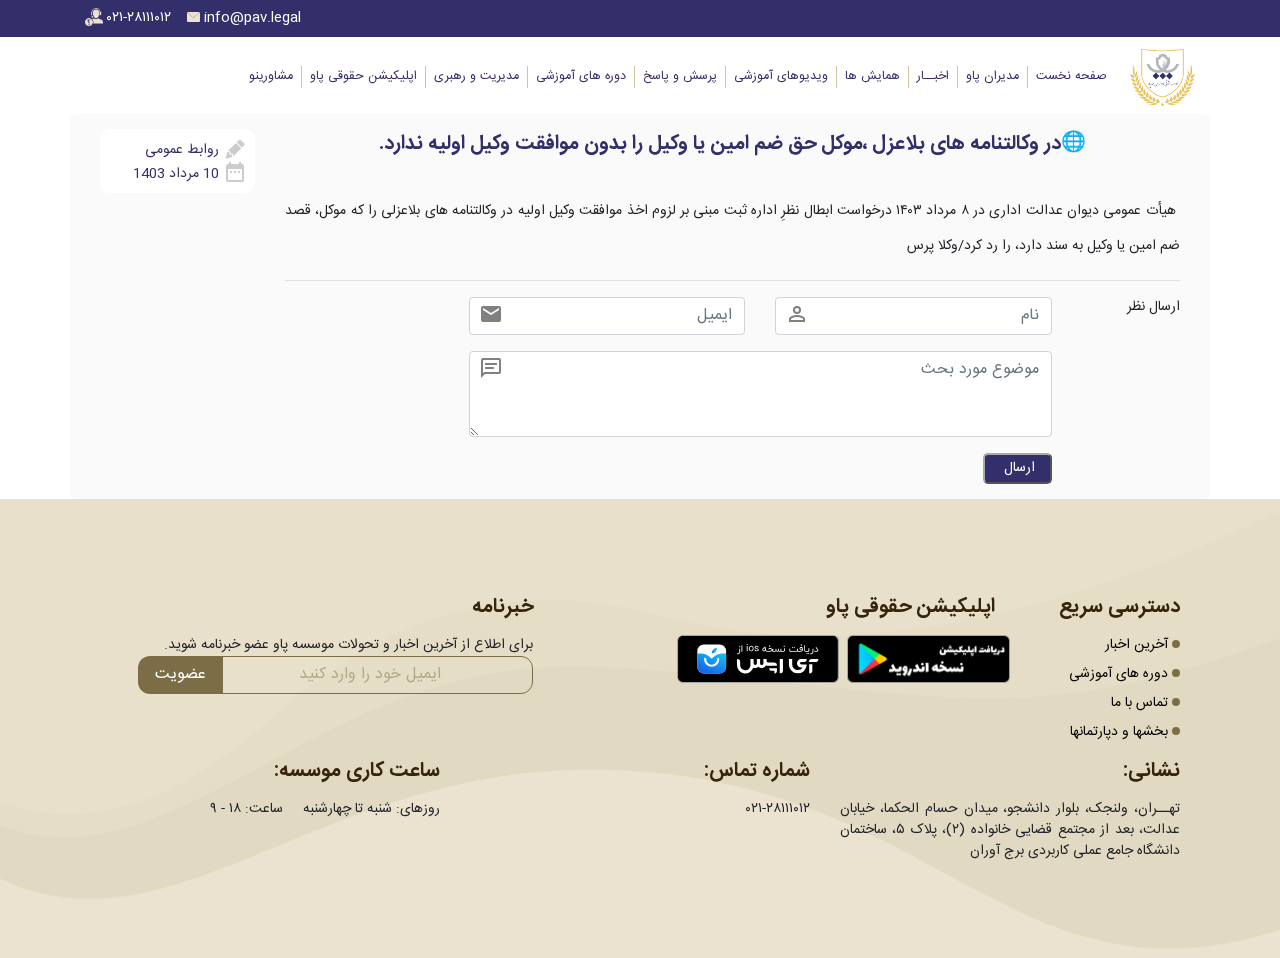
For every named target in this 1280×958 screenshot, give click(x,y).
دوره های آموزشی (581, 76)
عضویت (180, 674)
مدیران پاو (992, 76)
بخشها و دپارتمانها (1119, 732)
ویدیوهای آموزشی (781, 76)
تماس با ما (1139, 703)
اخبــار (933, 76)
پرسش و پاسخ (680, 76)
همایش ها (872, 76)
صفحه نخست (1071, 76)
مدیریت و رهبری (476, 76)
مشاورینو (271, 76)
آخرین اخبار (1136, 645)
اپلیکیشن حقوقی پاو (363, 76)
